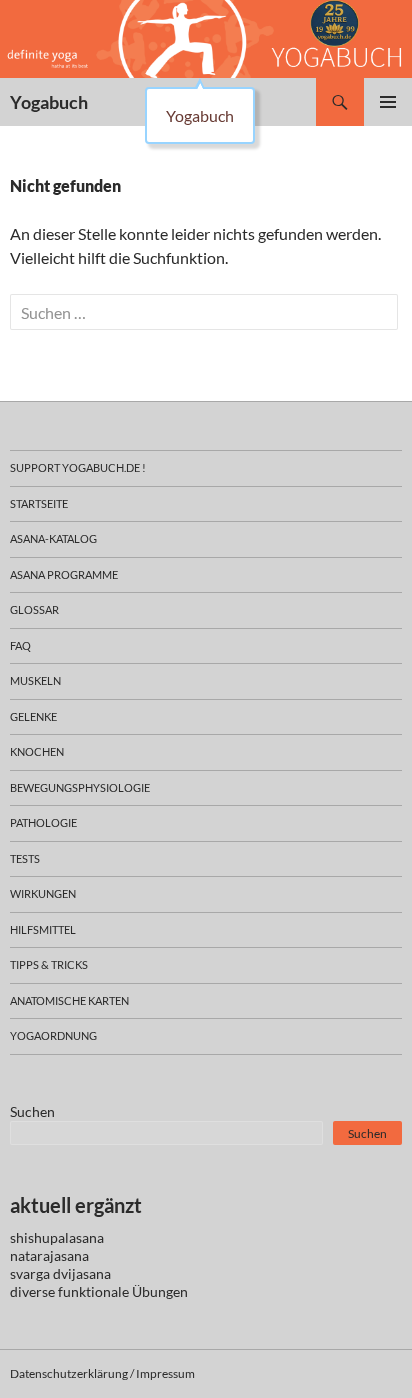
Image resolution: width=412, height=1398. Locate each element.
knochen (37, 751)
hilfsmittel (43, 929)
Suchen (32, 1111)
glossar (34, 609)
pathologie (43, 822)
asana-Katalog (53, 538)
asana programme (64, 574)
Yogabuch (49, 102)
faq (20, 645)
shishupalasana (57, 1237)
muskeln (35, 680)
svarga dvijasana (60, 1273)
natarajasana (49, 1255)
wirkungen (43, 893)
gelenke (33, 716)
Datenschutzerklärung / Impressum (102, 1373)
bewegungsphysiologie (80, 787)
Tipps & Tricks (49, 964)
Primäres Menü (388, 102)
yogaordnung (53, 1035)
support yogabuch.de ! (78, 467)
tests (25, 858)
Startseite (39, 503)
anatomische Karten (69, 1000)
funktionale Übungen (123, 1291)
